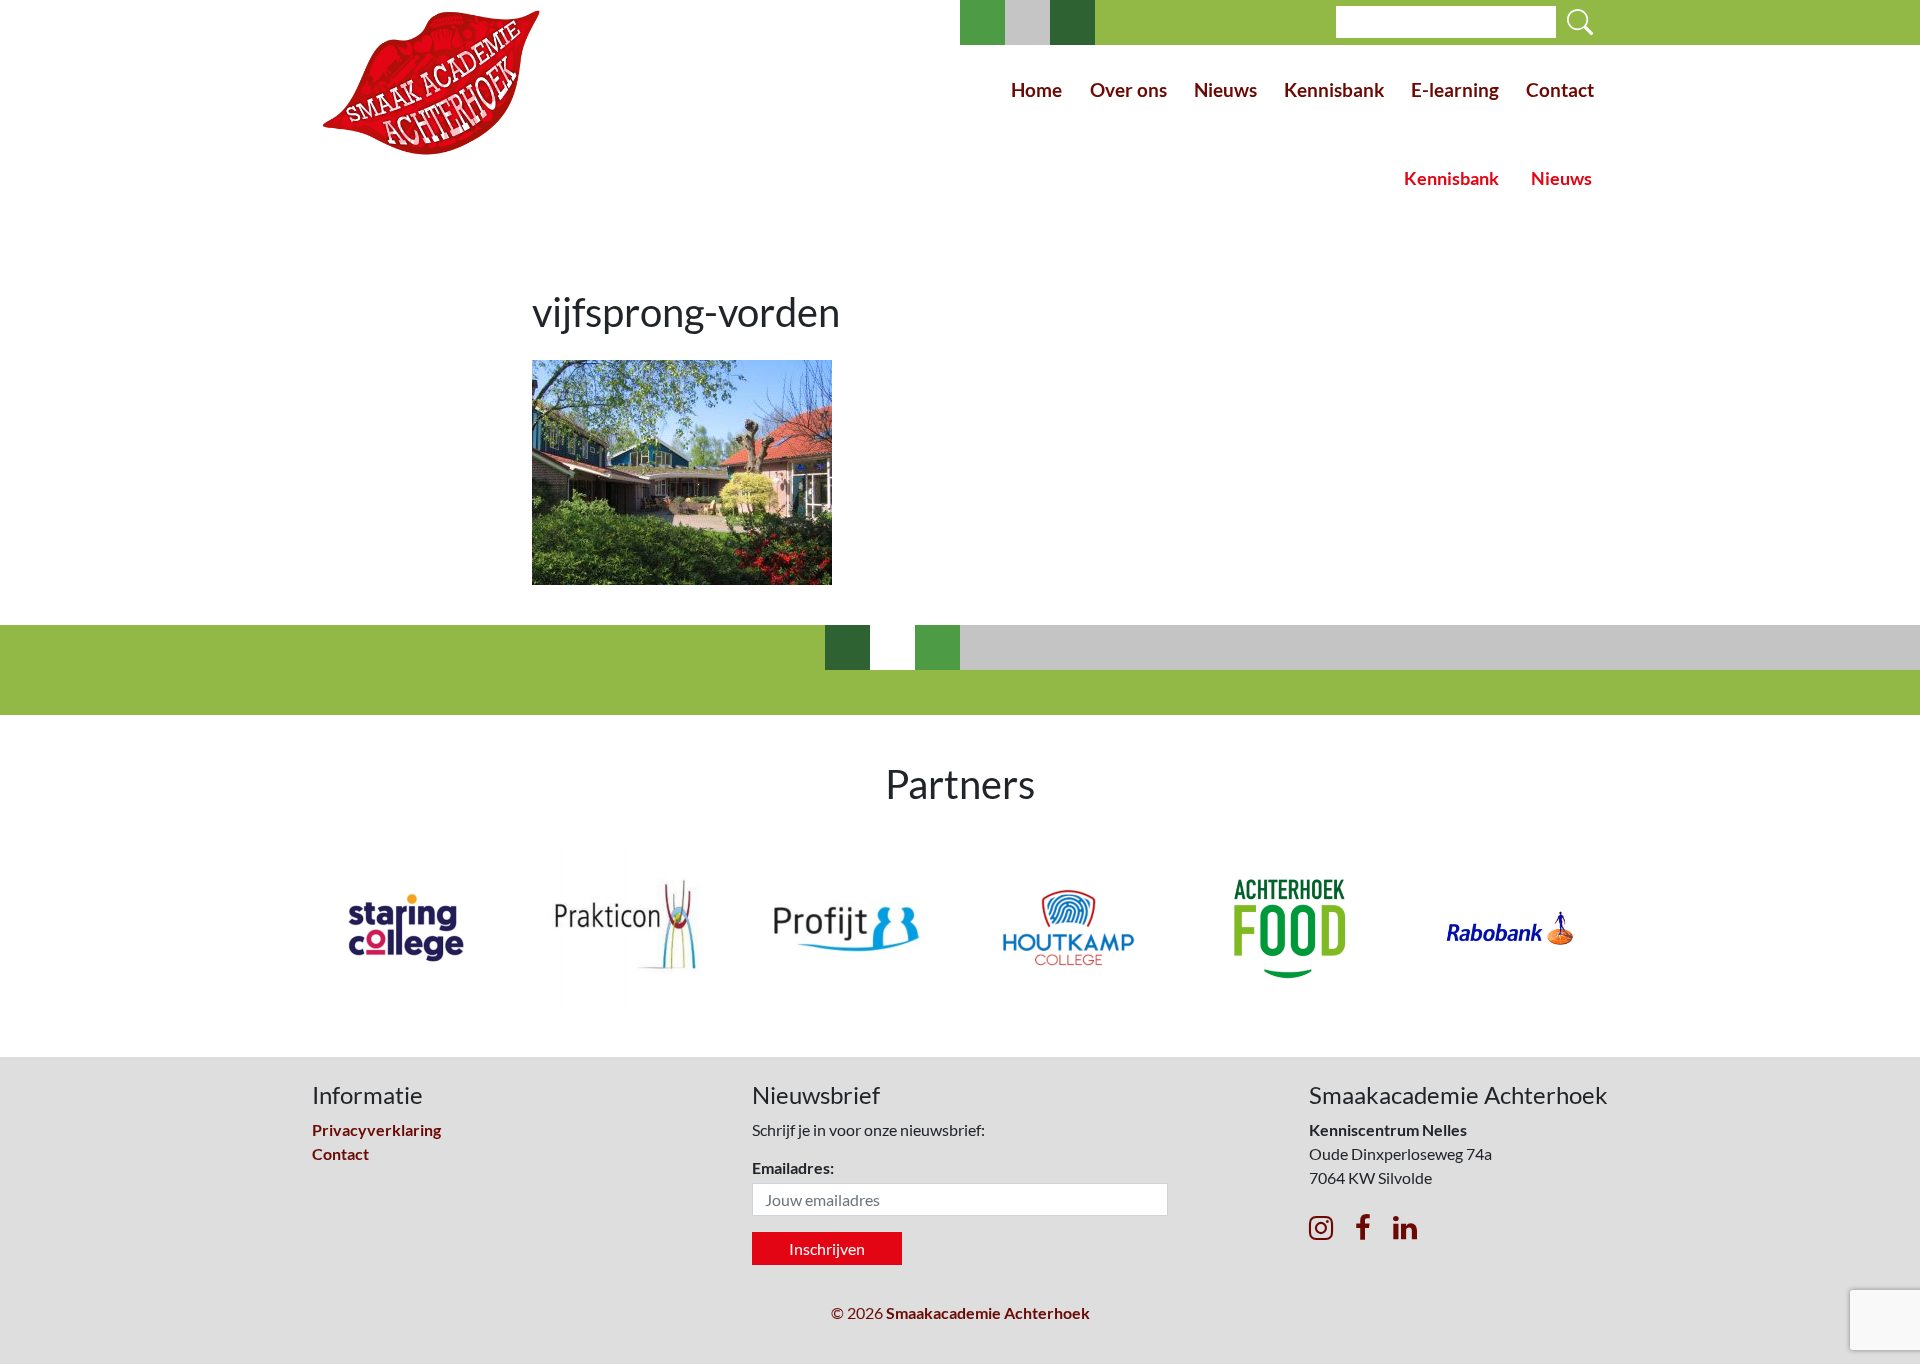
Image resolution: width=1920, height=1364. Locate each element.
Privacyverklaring (376, 1129)
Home (1036, 89)
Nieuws (1225, 89)
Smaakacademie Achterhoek (988, 1312)
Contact (1560, 89)
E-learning (1455, 89)
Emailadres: (793, 1167)
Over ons (1128, 89)
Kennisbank (1334, 89)
